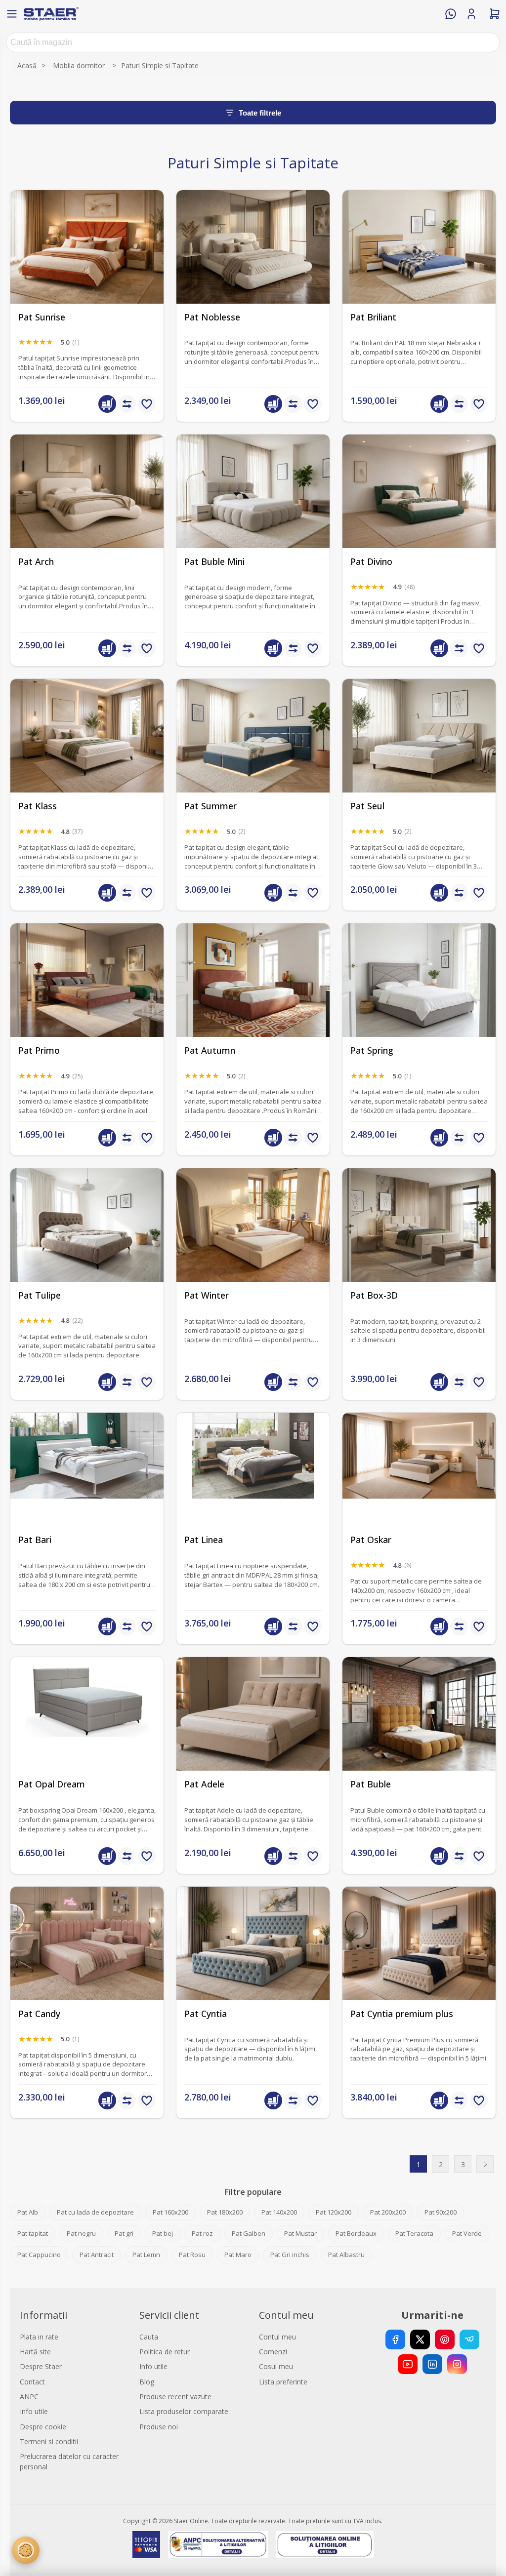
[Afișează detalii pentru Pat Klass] (87, 755)
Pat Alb (28, 2212)
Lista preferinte (283, 2382)
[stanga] (87, 1963)
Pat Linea (204, 1540)
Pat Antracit (97, 2255)
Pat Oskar (371, 1540)
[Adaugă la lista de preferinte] (147, 404)
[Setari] (26, 2550)
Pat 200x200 (388, 2212)
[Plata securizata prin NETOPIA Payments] (146, 2544)
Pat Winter (207, 1295)
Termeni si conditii (49, 2441)
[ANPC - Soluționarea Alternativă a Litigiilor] (218, 2544)
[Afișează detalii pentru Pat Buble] (419, 1734)
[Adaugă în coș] (107, 404)
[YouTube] (408, 2364)
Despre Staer (41, 2366)
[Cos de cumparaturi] (495, 14)
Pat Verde (467, 2233)
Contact (32, 2382)
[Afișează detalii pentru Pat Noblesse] (253, 267)
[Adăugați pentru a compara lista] (127, 404)
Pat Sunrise (42, 317)
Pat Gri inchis (290, 2255)
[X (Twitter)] (420, 2339)
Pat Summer (211, 806)
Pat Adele (204, 1784)
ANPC (29, 2397)
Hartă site (35, 2352)
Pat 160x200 (170, 2212)
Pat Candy (39, 2014)
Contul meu (277, 2337)
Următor (485, 2164)
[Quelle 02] (87, 511)
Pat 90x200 (441, 2212)
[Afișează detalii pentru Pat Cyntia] (253, 1963)
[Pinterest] (445, 2339)
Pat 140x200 (279, 2212)
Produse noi (159, 2427)
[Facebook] (395, 2339)
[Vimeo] (469, 2339)
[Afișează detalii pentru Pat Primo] (87, 1000)
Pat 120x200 (334, 2212)
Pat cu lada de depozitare (95, 2212)
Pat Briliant (373, 317)
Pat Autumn (210, 1050)
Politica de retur (165, 2352)
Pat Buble (371, 1784)
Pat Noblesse (212, 317)
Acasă (27, 65)
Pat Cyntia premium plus (402, 2014)
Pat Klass (38, 806)
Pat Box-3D (374, 1295)
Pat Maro (238, 2255)
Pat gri (124, 2233)
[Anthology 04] (87, 1245)
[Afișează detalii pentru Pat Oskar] (419, 1489)
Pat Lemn (146, 2255)
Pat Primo (39, 1050)
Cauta (149, 2337)
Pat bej (163, 2233)
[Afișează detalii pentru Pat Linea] (253, 1489)
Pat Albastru (346, 2255)
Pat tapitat (33, 2233)
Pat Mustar (300, 2233)
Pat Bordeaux (356, 2233)
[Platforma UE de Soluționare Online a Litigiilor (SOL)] (325, 2544)
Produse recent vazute (175, 2397)
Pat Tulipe (40, 1295)
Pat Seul (367, 806)
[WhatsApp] (451, 14)
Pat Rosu (192, 2255)
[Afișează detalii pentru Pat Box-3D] (419, 1245)
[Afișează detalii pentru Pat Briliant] (419, 267)
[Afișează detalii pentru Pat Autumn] (253, 1000)
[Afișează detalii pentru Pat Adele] (253, 1734)
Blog (147, 2382)
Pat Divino (371, 562)
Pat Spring (372, 1050)
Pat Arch (36, 562)
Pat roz (202, 2233)
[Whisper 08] (87, 267)
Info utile (34, 2411)
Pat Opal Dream (52, 1784)
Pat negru (81, 2233)
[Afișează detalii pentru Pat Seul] (419, 755)
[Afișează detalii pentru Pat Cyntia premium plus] (419, 1963)
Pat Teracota (414, 2233)
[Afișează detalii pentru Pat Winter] (253, 1245)
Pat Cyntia (206, 2014)
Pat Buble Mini (214, 562)
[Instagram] (457, 2364)
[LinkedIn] (432, 2364)
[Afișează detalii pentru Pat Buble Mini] (253, 511)
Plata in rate (39, 2337)
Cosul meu (276, 2366)
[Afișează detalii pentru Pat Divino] (419, 511)
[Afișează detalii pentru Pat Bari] (87, 1489)
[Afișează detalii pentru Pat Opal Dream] (87, 1734)
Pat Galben (249, 2233)
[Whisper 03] (419, 1000)
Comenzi (273, 2352)
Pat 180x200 (225, 2212)
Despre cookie (43, 2427)
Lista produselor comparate (184, 2411)
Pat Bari (35, 1540)
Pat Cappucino (39, 2255)
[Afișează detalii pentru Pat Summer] (253, 755)
